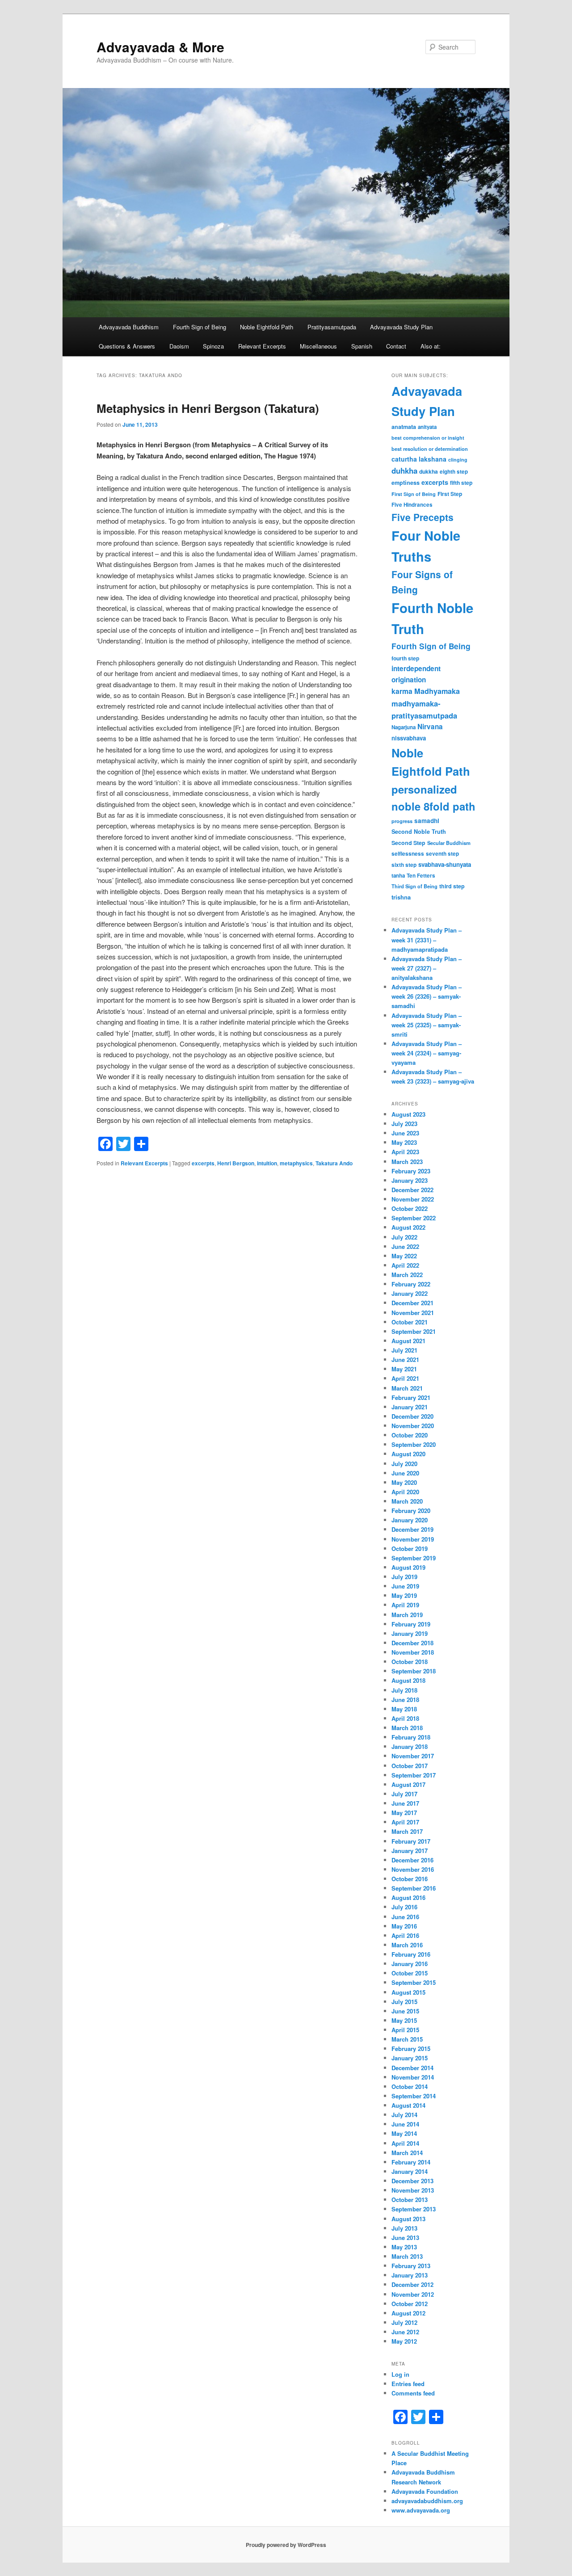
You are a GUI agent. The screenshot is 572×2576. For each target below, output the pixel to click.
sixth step (404, 865)
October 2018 (410, 1662)
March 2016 (407, 1945)
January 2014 (410, 2171)
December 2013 (412, 2181)
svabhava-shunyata (445, 864)
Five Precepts (423, 517)
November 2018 (413, 1652)
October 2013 (410, 2200)
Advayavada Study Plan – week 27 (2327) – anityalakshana (427, 968)
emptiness (406, 483)
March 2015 (407, 2039)
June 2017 (405, 1803)
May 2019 (404, 1595)
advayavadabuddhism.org (427, 2501)
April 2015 (405, 2030)
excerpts (203, 1163)
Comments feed (413, 2393)
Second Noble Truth (419, 832)
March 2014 (407, 2153)
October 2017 (410, 1766)
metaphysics (296, 1163)
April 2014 (405, 2143)
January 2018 (410, 1746)
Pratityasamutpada (332, 327)
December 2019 (412, 1529)
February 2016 (411, 1954)
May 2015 (404, 2020)
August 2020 (408, 1454)
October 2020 (410, 1435)
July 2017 (404, 1794)
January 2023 (410, 1180)
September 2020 (414, 1444)
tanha (398, 876)
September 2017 (414, 1775)
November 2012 (413, 2294)
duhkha (404, 471)
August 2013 (408, 2219)
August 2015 (408, 1992)
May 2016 (404, 1926)
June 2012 (405, 2332)
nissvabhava (409, 738)
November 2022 (413, 1199)
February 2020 (411, 1511)
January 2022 (410, 1293)
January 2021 (410, 1407)
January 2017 (410, 1851)
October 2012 (410, 2304)
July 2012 (404, 2322)
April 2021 (405, 1378)
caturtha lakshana (419, 459)
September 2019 (414, 1558)
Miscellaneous (318, 346)
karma (402, 691)
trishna (401, 897)
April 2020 (405, 1492)
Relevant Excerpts (262, 346)
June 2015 (405, 2011)
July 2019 (404, 1577)
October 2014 (410, 2086)
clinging (458, 460)
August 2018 (408, 1680)
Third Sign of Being (414, 886)
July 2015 (404, 2002)
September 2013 (414, 2209)
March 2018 (407, 1728)
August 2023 (408, 1114)
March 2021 (407, 1388)
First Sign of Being (414, 494)
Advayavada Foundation (425, 2491)
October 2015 (410, 1973)
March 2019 (407, 1615)
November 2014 (413, 2077)
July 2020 (404, 1464)
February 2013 (411, 2266)
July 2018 (404, 1690)
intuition (267, 1163)
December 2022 (412, 1190)
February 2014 (411, 2162)
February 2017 (411, 1841)
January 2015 (410, 2058)
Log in (400, 2374)
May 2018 (404, 1709)
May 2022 (404, 1256)
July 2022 (404, 1237)
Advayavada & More (160, 47)
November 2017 (413, 1756)
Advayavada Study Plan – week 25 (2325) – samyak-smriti (427, 1025)
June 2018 (405, 1700)
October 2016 (410, 1879)
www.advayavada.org (421, 2510)
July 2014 (404, 2115)
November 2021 (413, 1313)
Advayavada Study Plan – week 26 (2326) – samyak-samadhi (427, 996)
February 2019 (411, 1624)
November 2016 (413, 1869)
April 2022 (405, 1265)
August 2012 (408, 2313)
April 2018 (405, 1718)
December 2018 (412, 1643)
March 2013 (407, 2256)
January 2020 (410, 1520)
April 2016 (405, 1935)
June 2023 (405, 1133)
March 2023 (407, 1162)
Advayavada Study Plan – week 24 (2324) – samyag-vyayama (427, 1053)
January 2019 (410, 1633)
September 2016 (414, 1888)
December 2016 (412, 1860)
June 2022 (405, 1246)
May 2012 (404, 2341)
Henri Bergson (236, 1163)
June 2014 (405, 2124)
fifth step (461, 483)
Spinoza (213, 346)
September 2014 (414, 2096)
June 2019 (405, 1586)
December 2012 (412, 2284)
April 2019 (405, 1605)
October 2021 (410, 1322)
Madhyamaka (437, 691)
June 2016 (405, 1917)
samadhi (427, 821)
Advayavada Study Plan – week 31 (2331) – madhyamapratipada (427, 939)
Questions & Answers (127, 346)
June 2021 (405, 1359)
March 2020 (407, 1501)
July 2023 (404, 1124)
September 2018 (414, 1671)
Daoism (179, 346)
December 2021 (412, 1303)
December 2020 (412, 1416)
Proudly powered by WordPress (286, 2545)
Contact (396, 346)
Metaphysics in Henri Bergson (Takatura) (208, 408)
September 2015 (414, 1982)
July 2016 (404, 1907)
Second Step (408, 843)
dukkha (429, 471)
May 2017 (404, 1813)
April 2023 (405, 1152)
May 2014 (404, 2133)
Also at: (431, 346)
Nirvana (430, 727)
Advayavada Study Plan (401, 327)
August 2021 (408, 1341)
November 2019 (413, 1539)
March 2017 (407, 1831)
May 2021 (404, 1369)
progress (402, 821)
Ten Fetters (421, 876)
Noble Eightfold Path (267, 327)
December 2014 (412, 2068)
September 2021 (414, 1331)
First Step (450, 494)
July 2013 (404, 2228)
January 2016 (410, 1964)
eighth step (454, 472)
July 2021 (404, 1350)
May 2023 (404, 1142)
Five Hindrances (412, 505)
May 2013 (404, 2247)
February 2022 (411, 1284)
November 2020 (413, 1426)
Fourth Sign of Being (200, 327)
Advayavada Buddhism (129, 327)
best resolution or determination (430, 449)
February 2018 (411, 1737)
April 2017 (405, 1822)
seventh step (442, 854)
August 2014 (408, 2105)
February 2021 (411, 1397)
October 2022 (410, 1208)
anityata (427, 427)
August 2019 (408, 1567)
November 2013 (413, 2190)
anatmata (404, 427)
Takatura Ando (334, 1163)
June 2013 (405, 2238)
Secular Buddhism (449, 843)
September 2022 (414, 1218)
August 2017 (408, 1784)
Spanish (362, 346)
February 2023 (411, 1171)
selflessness (408, 854)
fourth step (405, 658)
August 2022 (408, 1227)
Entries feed (408, 2384)
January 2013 (410, 2275)
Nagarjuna (404, 727)
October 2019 (410, 1549)
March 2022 (407, 1275)
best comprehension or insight (428, 438)
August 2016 (408, 1897)
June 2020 (405, 1473)
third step (452, 886)
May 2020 (404, 1482)
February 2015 (411, 2049)
